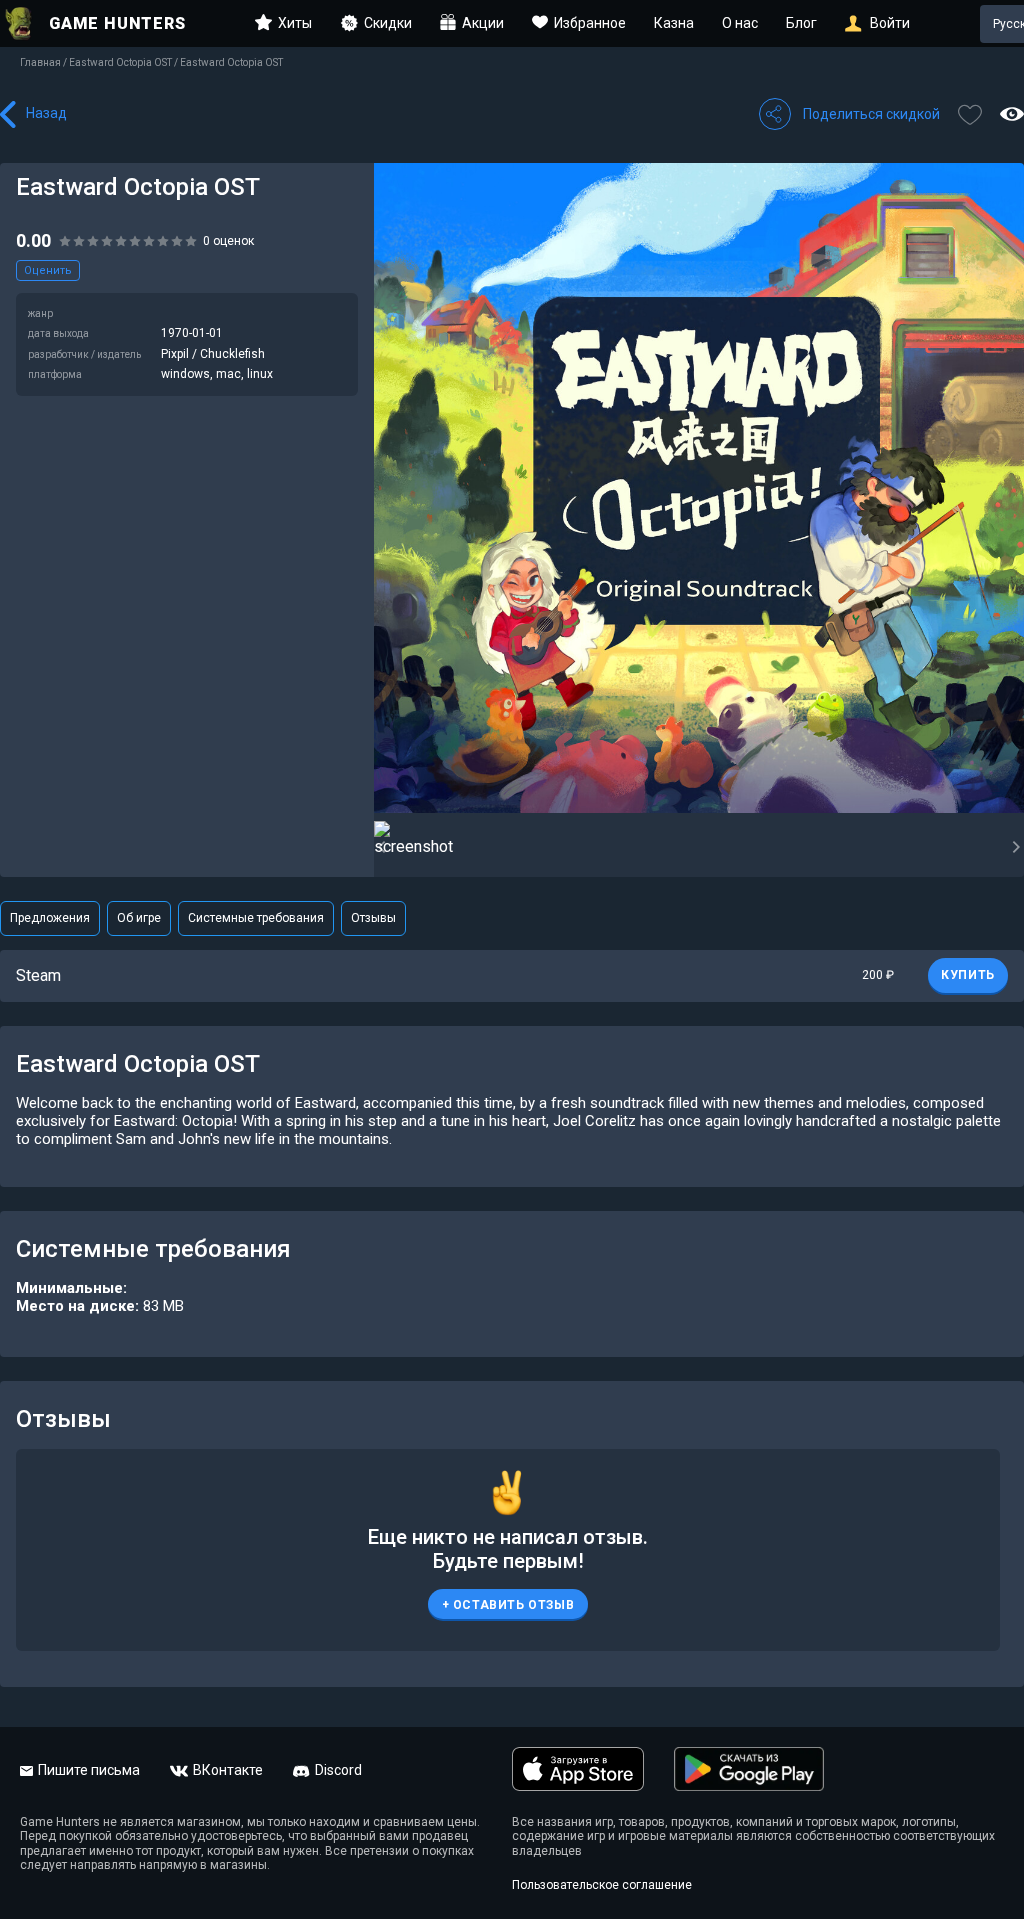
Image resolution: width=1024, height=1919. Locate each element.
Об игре (139, 918)
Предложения (50, 918)
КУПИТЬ (968, 975)
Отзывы (373, 918)
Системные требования (256, 918)
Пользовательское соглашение (602, 1885)
